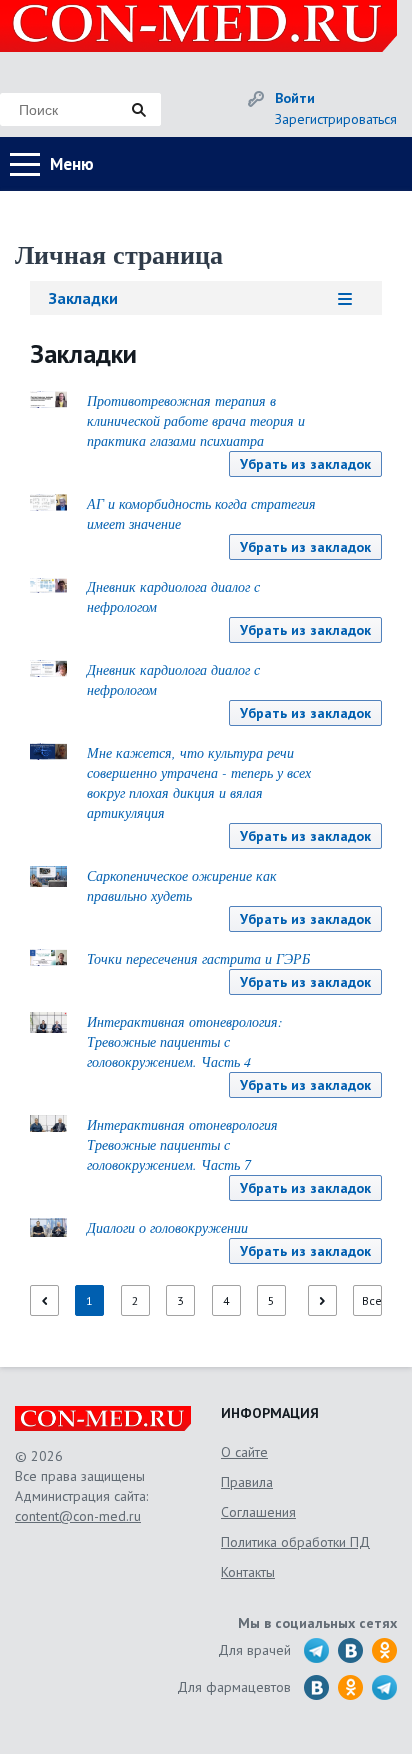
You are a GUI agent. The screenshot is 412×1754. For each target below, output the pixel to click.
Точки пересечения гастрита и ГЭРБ (198, 958)
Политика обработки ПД (295, 1542)
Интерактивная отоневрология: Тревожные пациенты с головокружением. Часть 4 (185, 1041)
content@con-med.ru (78, 1516)
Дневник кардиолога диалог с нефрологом (173, 596)
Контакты (248, 1572)
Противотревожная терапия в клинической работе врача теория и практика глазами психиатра (196, 420)
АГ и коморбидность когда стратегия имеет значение (201, 513)
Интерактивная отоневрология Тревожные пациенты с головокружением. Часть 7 (182, 1144)
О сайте (244, 1452)
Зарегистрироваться (336, 119)
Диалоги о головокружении (167, 1227)
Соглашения (258, 1512)
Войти (295, 98)
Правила (247, 1482)
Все (372, 1300)
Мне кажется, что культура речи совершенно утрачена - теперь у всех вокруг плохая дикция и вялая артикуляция (199, 782)
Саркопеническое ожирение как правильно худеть (182, 885)
